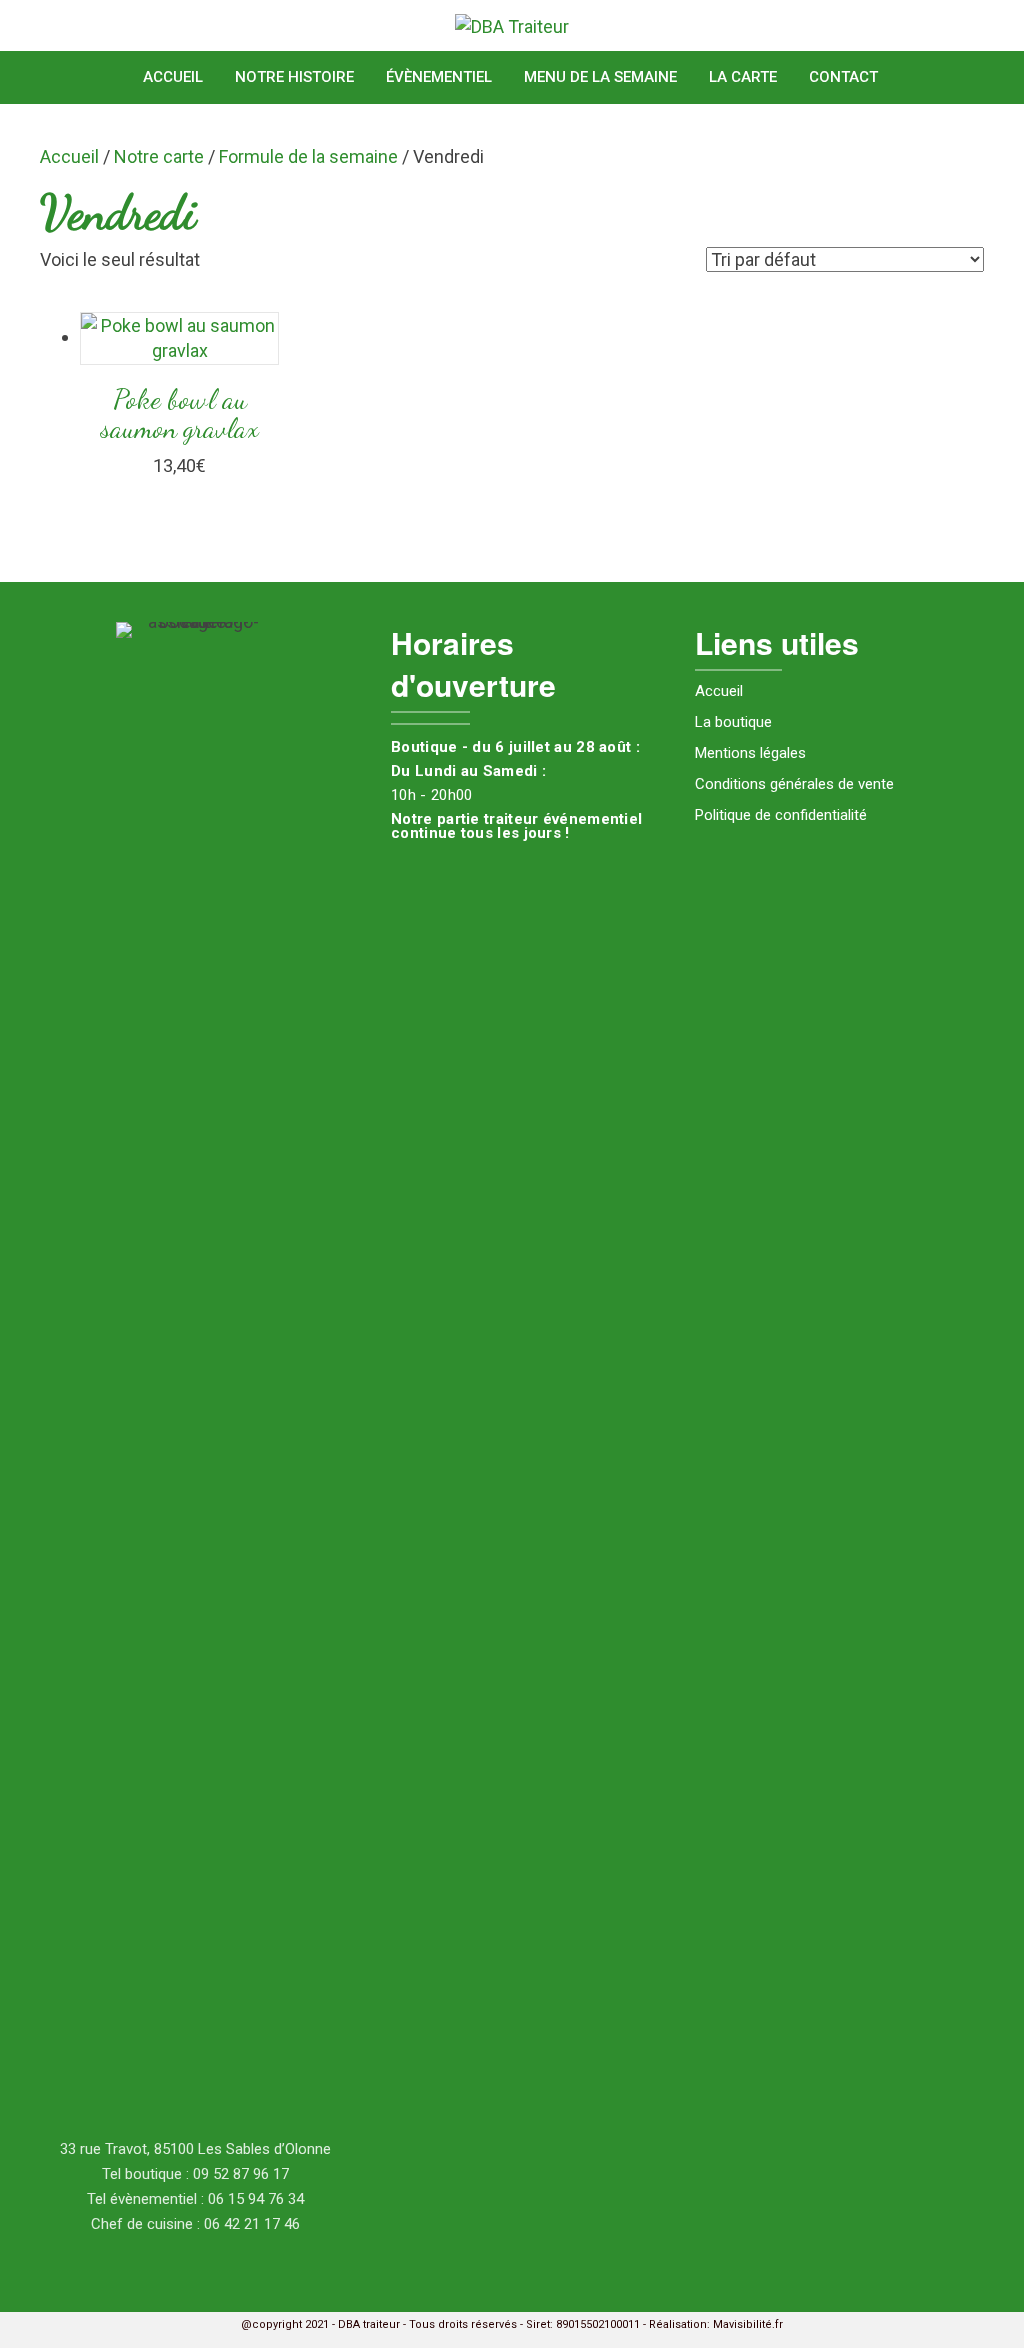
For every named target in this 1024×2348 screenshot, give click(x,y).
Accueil (173, 77)
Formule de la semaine (308, 156)
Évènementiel (439, 77)
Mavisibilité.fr (748, 2324)
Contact (843, 77)
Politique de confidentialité (781, 815)
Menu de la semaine (600, 77)
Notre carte (159, 156)
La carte (743, 77)
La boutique (733, 722)
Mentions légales (750, 753)
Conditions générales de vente (794, 784)
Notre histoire (294, 77)
